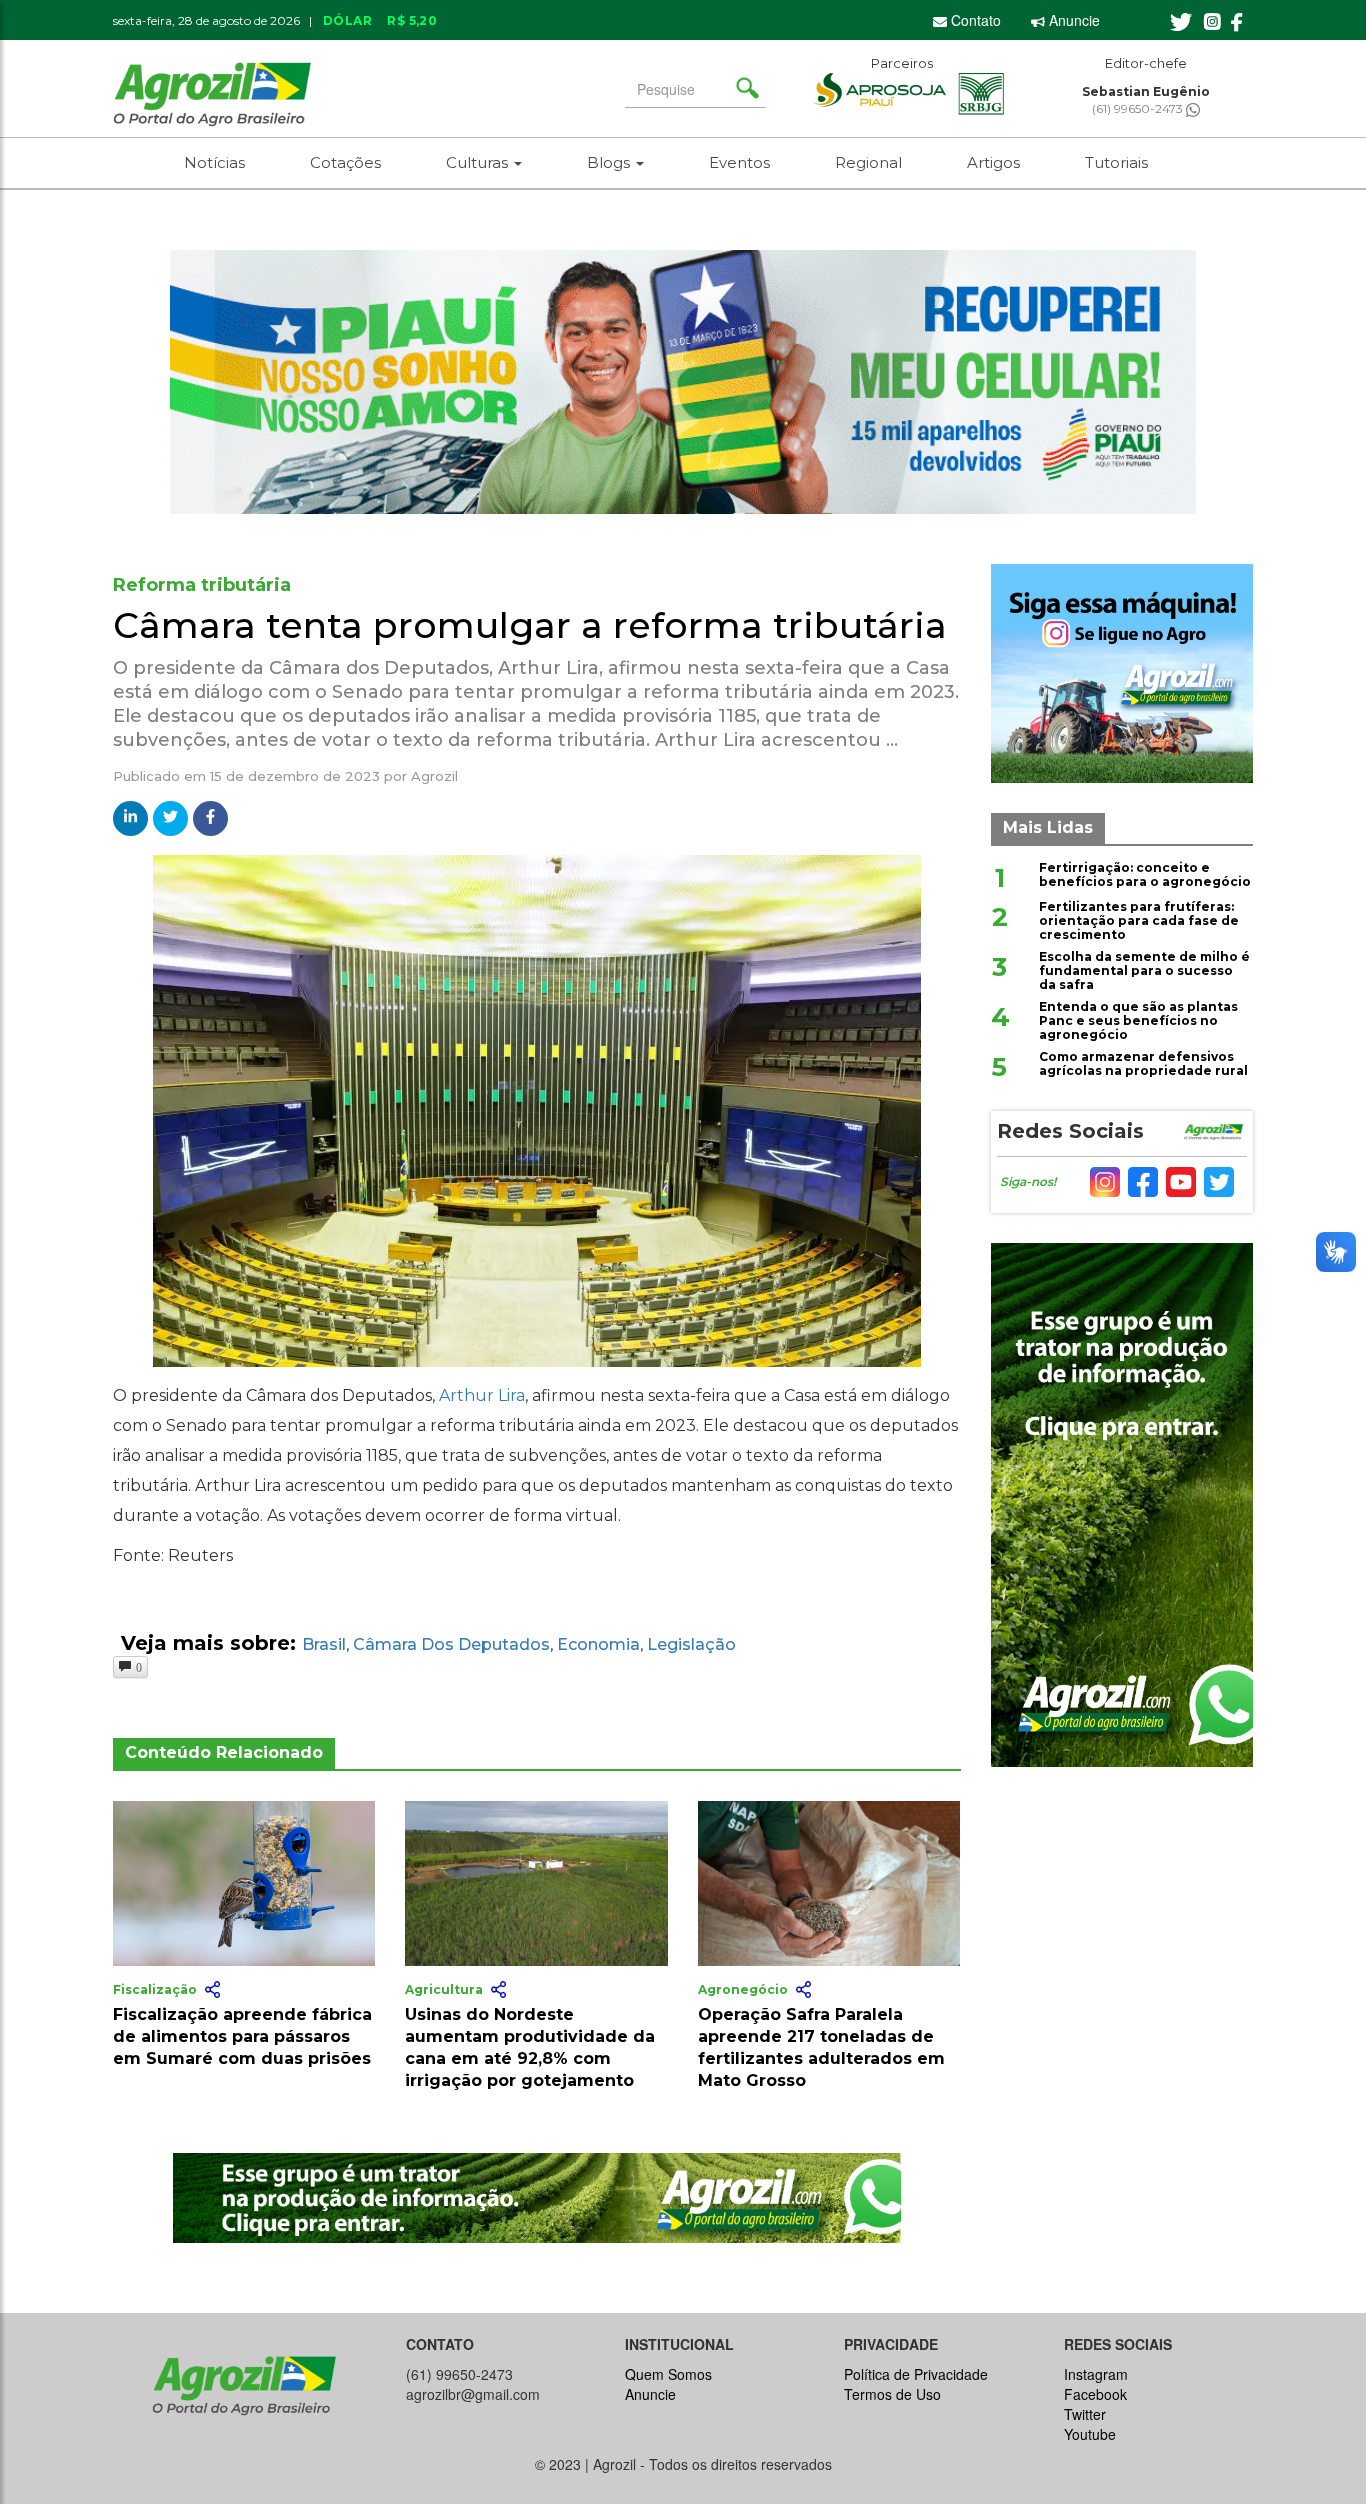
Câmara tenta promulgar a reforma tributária (530, 625)
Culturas (479, 162)
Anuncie (1072, 20)
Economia (598, 1644)
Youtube (1090, 2434)
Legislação (691, 1644)
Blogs (610, 162)
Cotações (345, 162)
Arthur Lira (482, 1395)
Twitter (1085, 2414)
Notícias (214, 162)
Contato (974, 20)
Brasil (324, 1644)
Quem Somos (668, 2374)
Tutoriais (1116, 162)
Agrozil (434, 776)
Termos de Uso (892, 2394)
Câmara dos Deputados (451, 1644)
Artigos (993, 162)
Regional (868, 162)
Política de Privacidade (916, 2374)
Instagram (1096, 2374)
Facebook (1095, 2394)
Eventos (739, 162)
